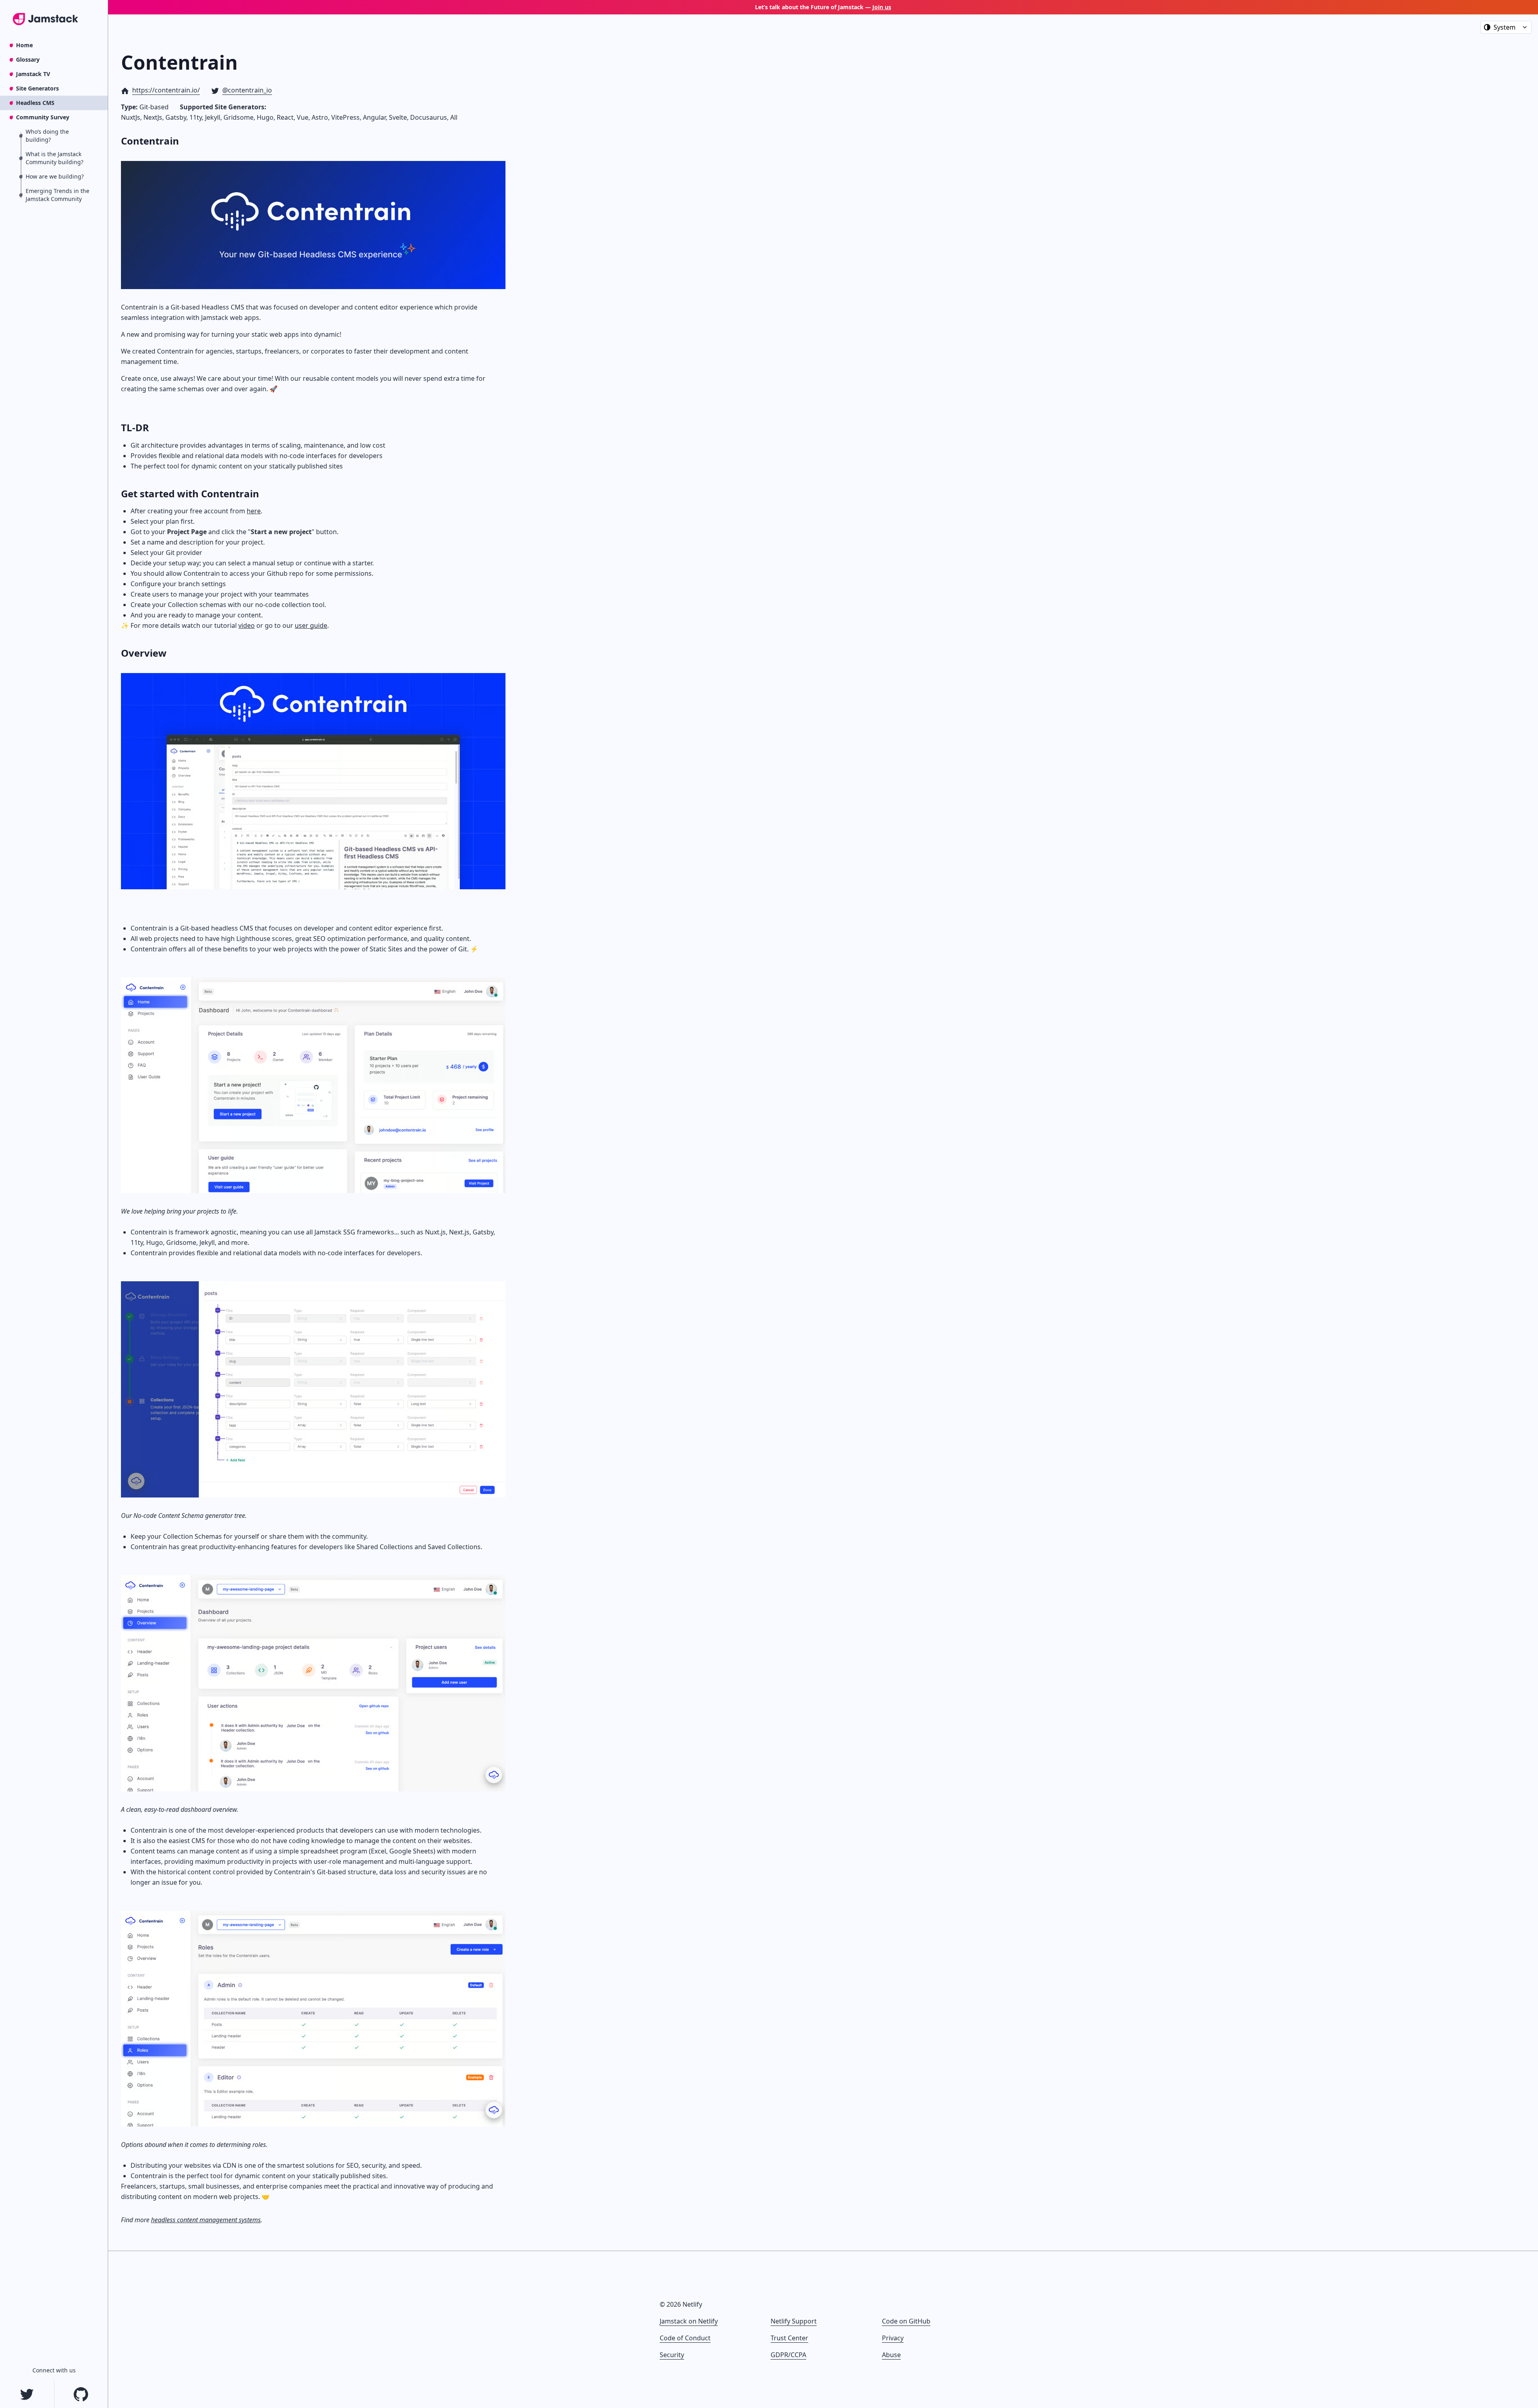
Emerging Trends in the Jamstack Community (57, 195)
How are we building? (55, 176)
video (247, 625)
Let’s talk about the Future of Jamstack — (823, 7)
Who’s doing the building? (47, 136)
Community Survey (43, 117)
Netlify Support (794, 2321)
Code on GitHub (906, 2321)
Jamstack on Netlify (689, 2321)
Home (24, 45)
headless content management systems (206, 2220)
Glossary (28, 59)
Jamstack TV (33, 74)
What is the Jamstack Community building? (54, 158)
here (254, 511)
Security (672, 2355)
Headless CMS (35, 103)
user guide (311, 625)
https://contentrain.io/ (166, 90)
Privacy (893, 2338)
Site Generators (37, 88)
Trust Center (789, 2338)
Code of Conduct (685, 2338)
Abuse (891, 2355)
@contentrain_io (247, 90)
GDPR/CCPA (788, 2355)
